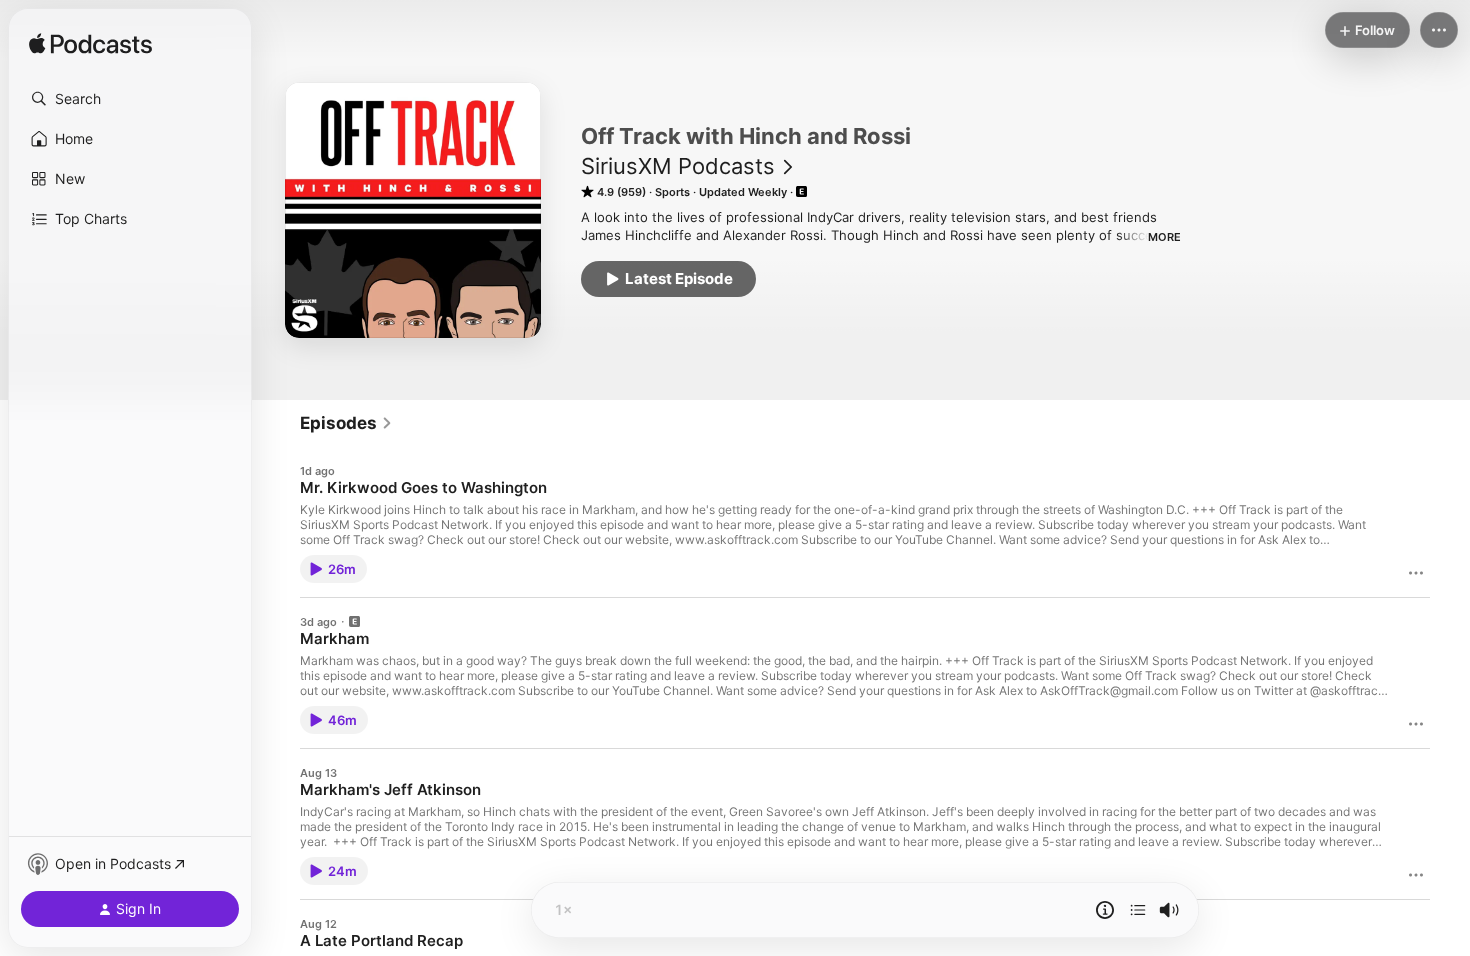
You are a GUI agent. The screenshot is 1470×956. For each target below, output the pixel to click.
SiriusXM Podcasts (678, 166)
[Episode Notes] (1105, 910)
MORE (1164, 237)
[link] (346, 423)
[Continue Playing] (1138, 910)
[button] (130, 99)
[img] (90, 45)
